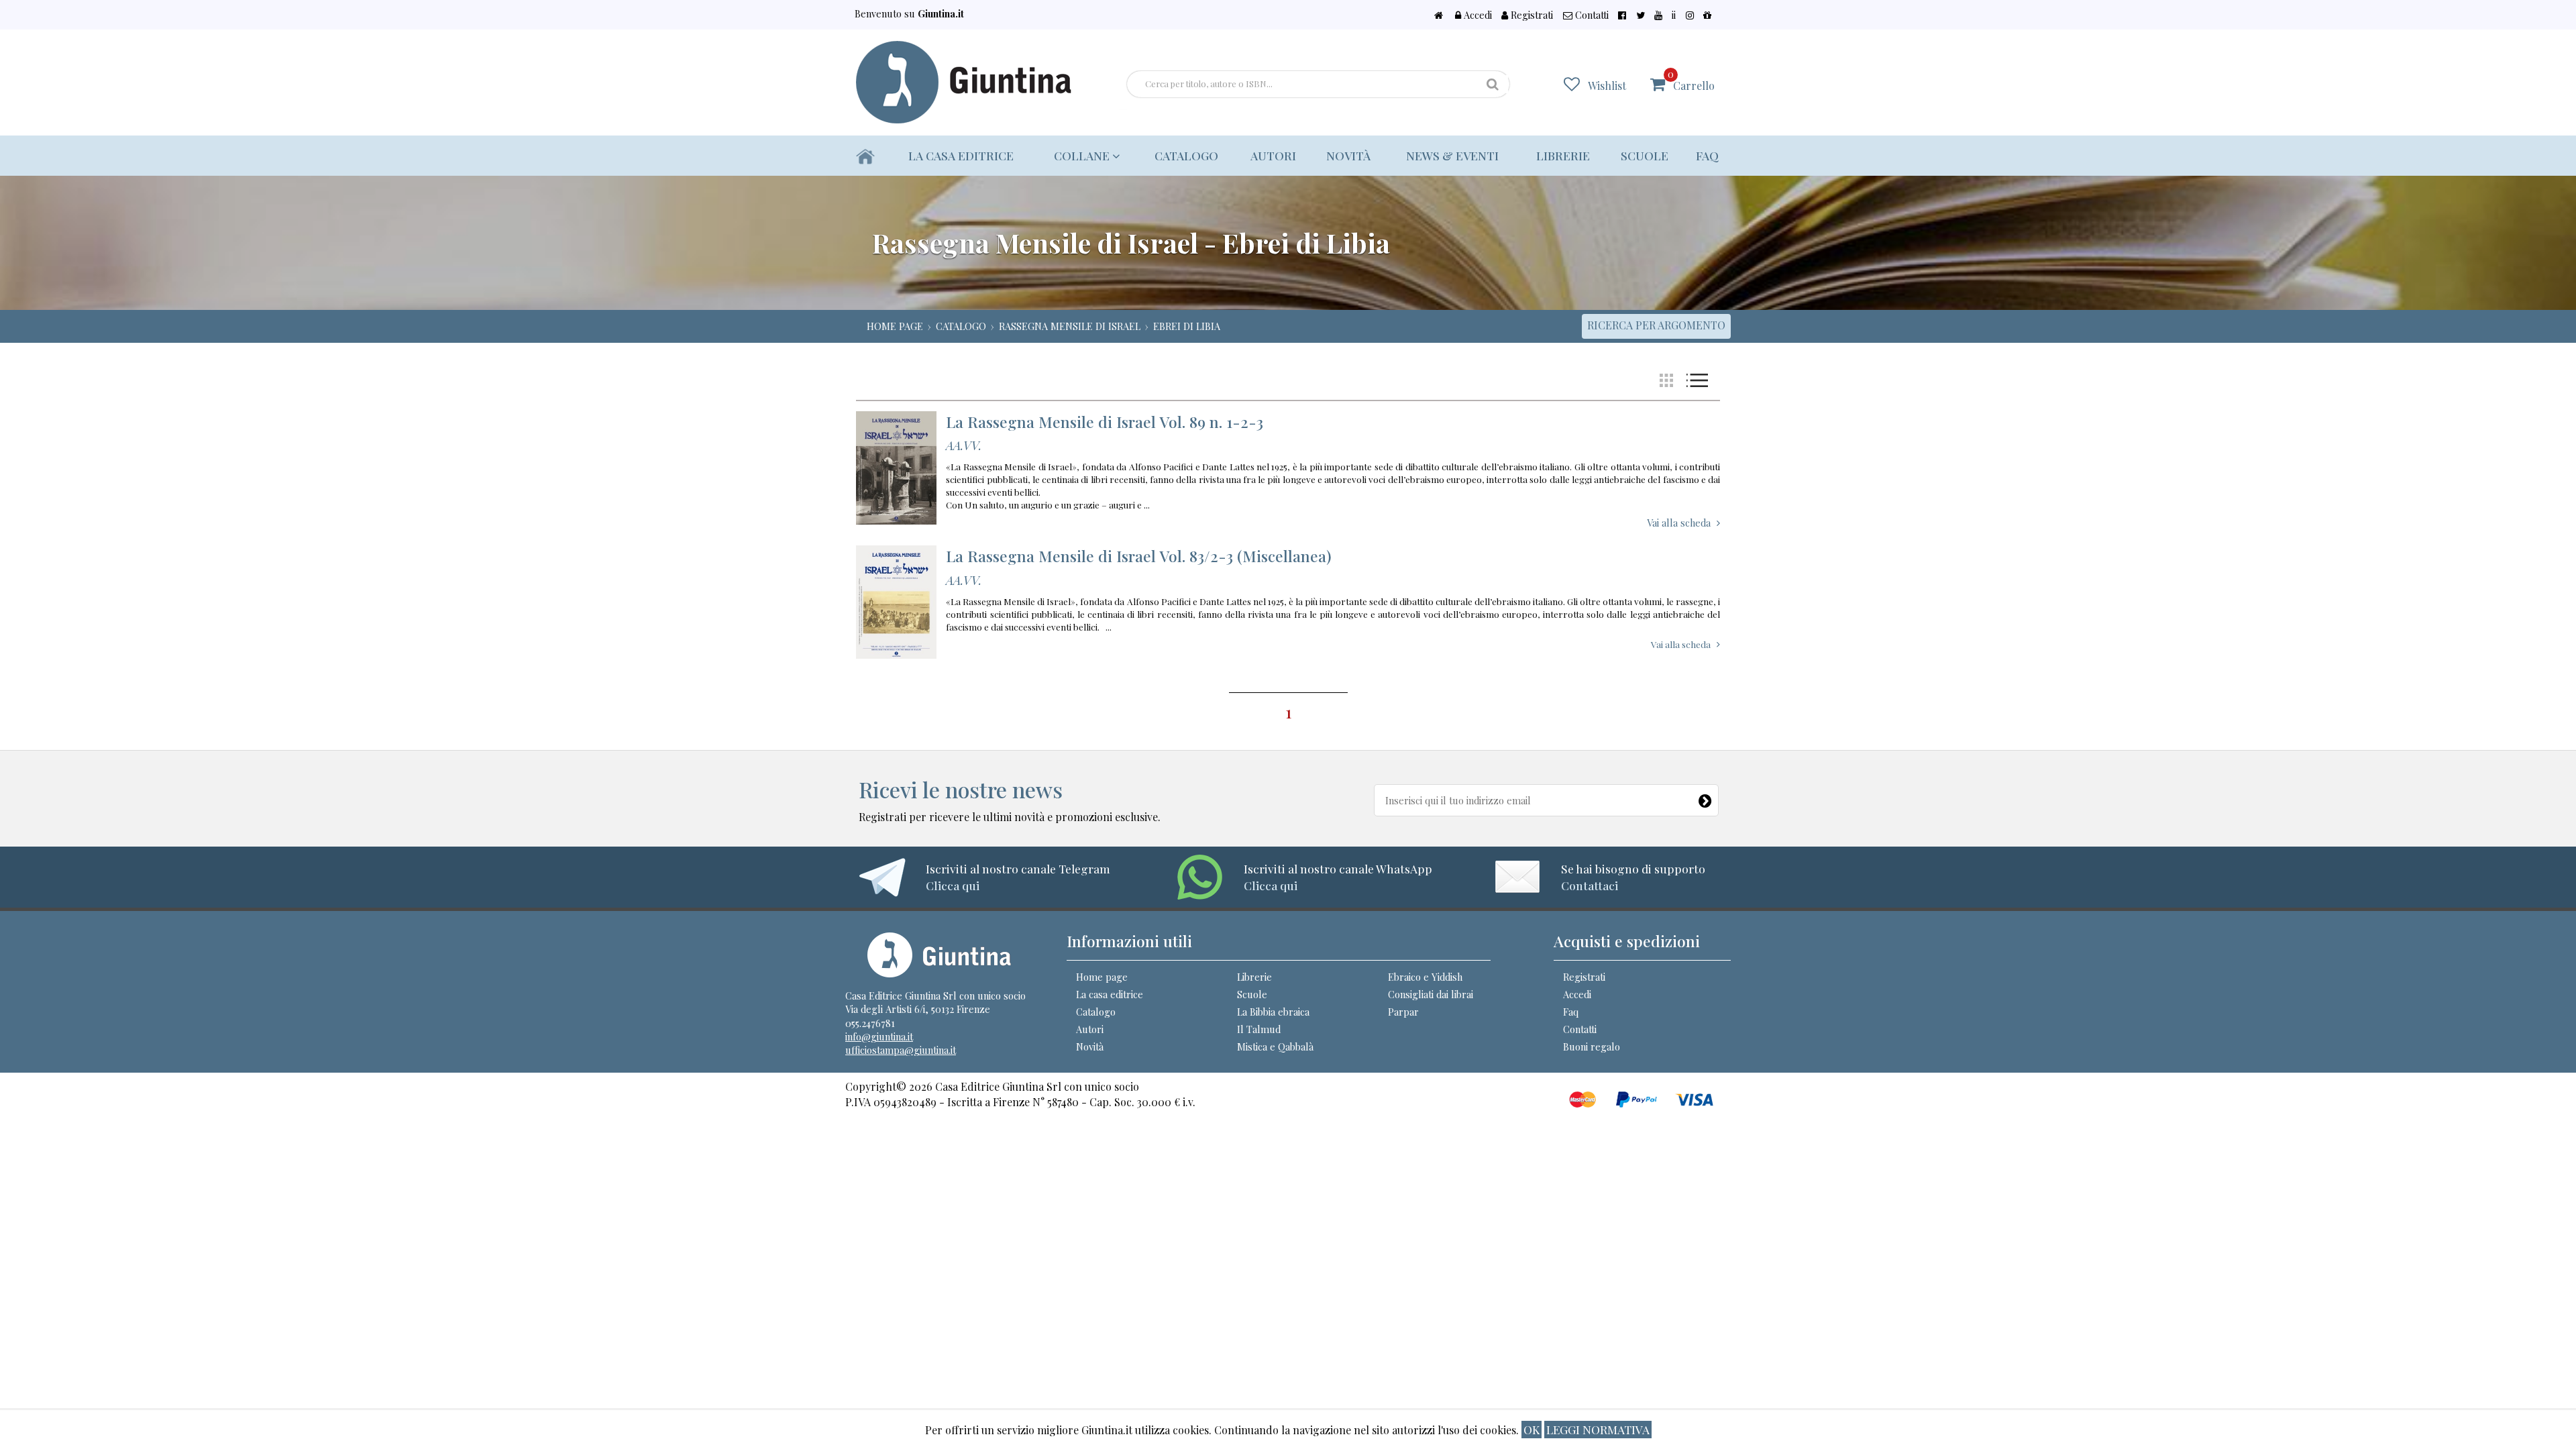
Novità (1348, 155)
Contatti (1591, 15)
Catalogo (1186, 155)
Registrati (1531, 15)
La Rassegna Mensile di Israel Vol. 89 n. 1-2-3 (1105, 422)
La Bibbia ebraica (1273, 1012)
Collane (1083, 155)
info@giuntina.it (879, 1036)
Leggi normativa (1598, 1429)
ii (1674, 15)
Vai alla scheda (1679, 523)
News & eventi (1452, 155)
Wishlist (1607, 86)
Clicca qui (953, 885)
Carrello (1691, 80)
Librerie (1563, 155)
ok (1532, 1429)
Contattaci (1590, 885)
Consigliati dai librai (1431, 994)
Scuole (1645, 155)
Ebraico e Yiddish (1425, 977)
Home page (1102, 977)
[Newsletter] (1706, 798)
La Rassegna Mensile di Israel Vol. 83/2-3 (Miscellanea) (1139, 556)
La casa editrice (961, 155)
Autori (1273, 155)
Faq (1707, 155)
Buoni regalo (1592, 1046)
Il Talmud (1259, 1029)
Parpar (1403, 1012)
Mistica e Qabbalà (1275, 1046)
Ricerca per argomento (1656, 325)
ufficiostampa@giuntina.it (901, 1050)
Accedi (1477, 15)
